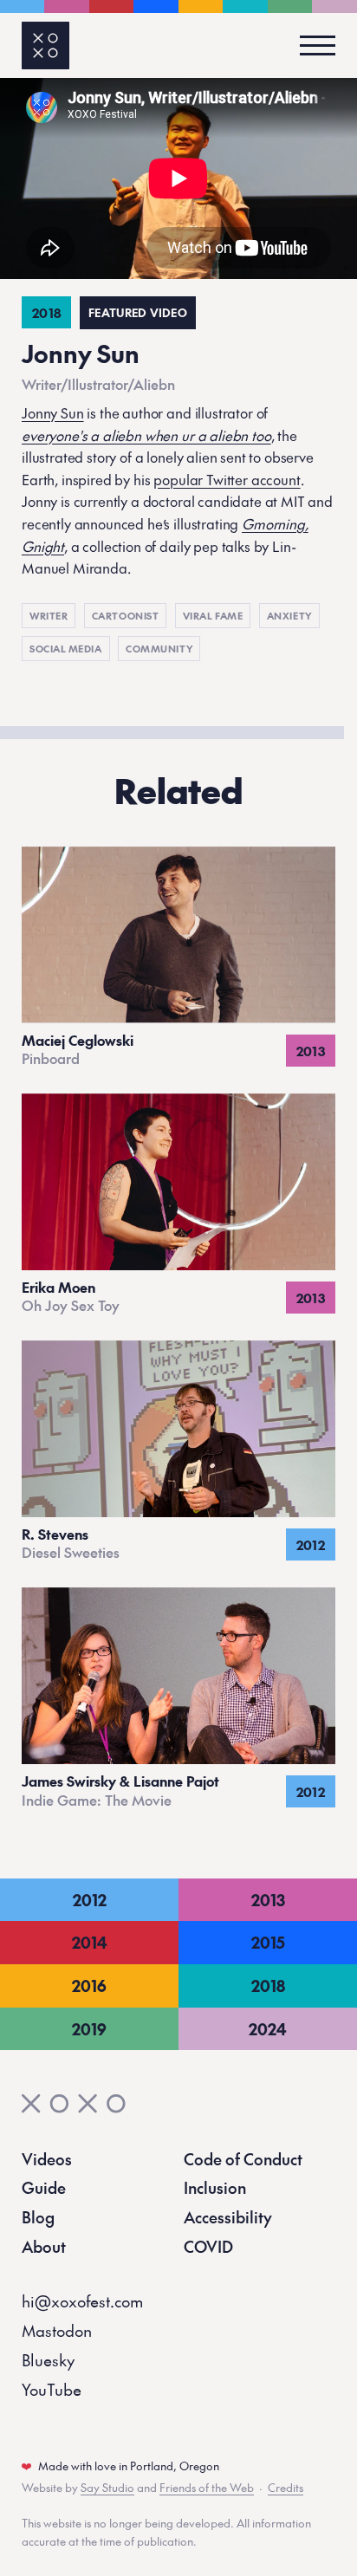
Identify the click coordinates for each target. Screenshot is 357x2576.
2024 (268, 2029)
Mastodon (57, 2330)
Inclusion (215, 2187)
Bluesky (48, 2360)
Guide (44, 2187)
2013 (268, 1900)
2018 (268, 1986)
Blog (38, 2217)
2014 (90, 1942)
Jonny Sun (53, 412)
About (44, 2246)
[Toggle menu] (312, 45)
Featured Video (138, 313)
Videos (47, 2159)
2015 (268, 1942)
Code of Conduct (243, 2159)
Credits (286, 2488)
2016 (89, 1986)
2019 (89, 2029)
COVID (208, 2246)
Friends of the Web (207, 2488)
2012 (90, 1900)
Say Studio (107, 2488)
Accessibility (228, 2217)
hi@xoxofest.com (82, 2301)
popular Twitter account (227, 479)
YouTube (52, 2389)
